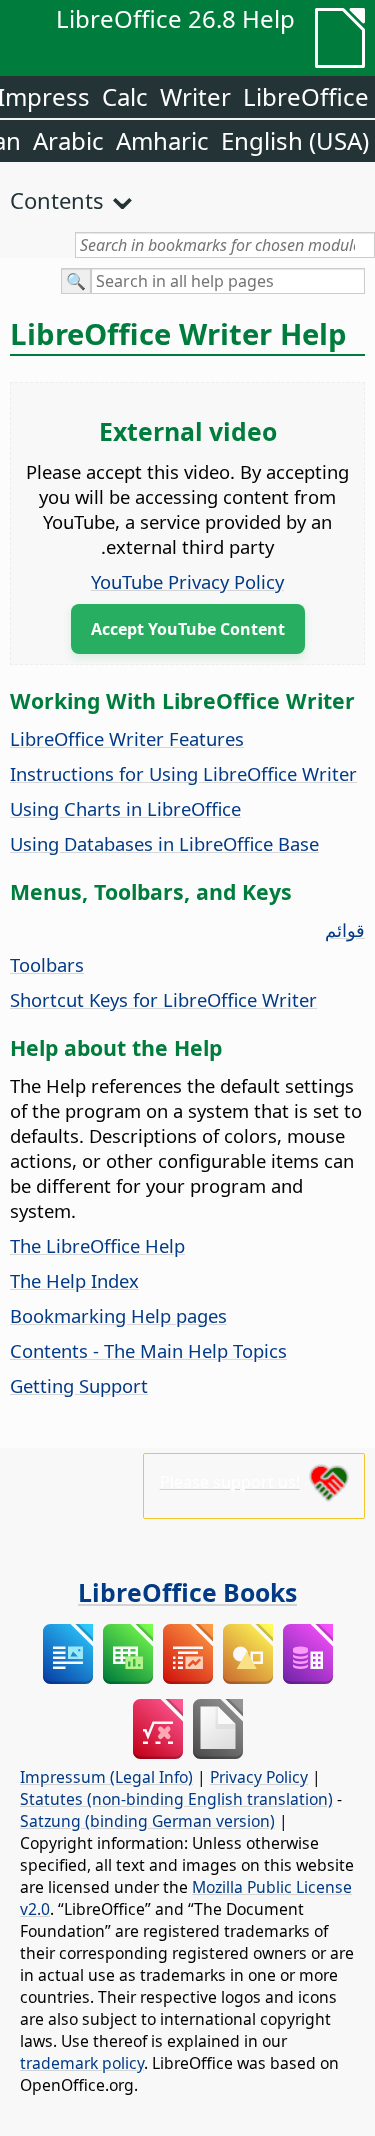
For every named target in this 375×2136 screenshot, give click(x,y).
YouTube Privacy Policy (187, 581)
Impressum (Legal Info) (106, 1777)
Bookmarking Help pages (118, 1315)
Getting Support (79, 1385)
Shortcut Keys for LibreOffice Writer (163, 999)
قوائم (345, 929)
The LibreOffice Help (97, 1245)
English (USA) (295, 140)
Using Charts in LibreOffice (125, 808)
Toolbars (47, 964)
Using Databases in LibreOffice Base (164, 843)
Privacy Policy (259, 1777)
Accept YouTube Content (188, 629)
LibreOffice (306, 96)
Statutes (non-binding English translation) (176, 1799)
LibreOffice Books (187, 1592)
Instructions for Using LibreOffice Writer (183, 773)
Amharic (162, 140)
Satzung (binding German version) (147, 1821)
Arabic (68, 140)
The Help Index (74, 1280)
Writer (195, 96)
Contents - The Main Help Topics (148, 1350)
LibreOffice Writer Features (127, 738)
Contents (57, 200)
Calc (125, 96)
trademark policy (82, 2063)
